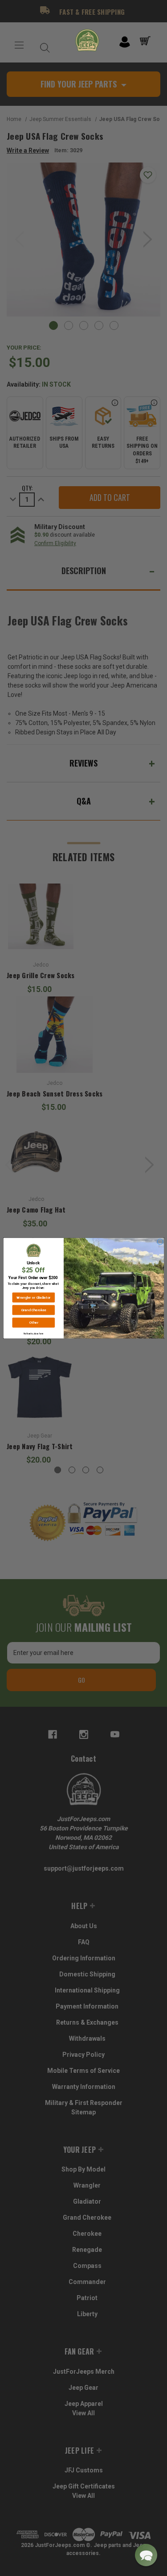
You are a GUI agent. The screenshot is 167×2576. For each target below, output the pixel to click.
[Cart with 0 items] (147, 41)
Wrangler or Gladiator (33, 1297)
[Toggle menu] (19, 45)
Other (33, 1322)
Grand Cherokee (33, 1310)
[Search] (43, 45)
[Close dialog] (160, 1242)
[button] (146, 2555)
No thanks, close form (33, 1333)
